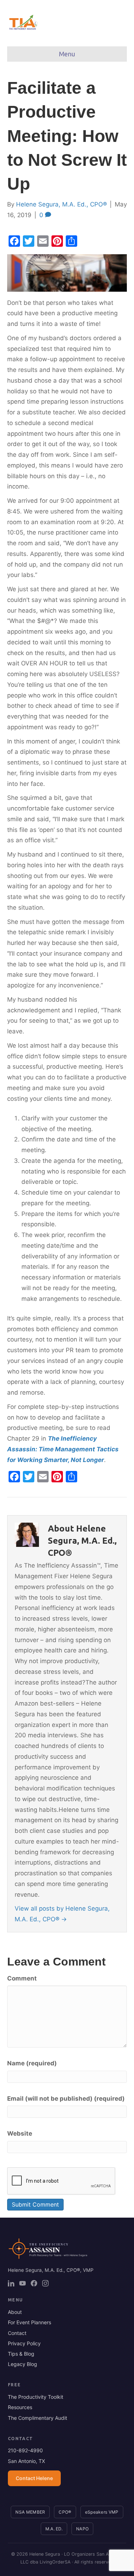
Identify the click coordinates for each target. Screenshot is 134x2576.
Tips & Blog (21, 2354)
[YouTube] (23, 2283)
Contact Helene (34, 2478)
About (15, 2312)
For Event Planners (29, 2322)
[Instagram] (45, 2283)
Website (20, 2133)
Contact (17, 2333)
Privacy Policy (24, 2343)
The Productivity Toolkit (36, 2397)
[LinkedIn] (11, 2283)
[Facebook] (34, 2283)
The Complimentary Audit (38, 2418)
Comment (22, 1978)
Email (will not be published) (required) (66, 2099)
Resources (20, 2407)
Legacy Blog (23, 2364)
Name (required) (32, 2063)
